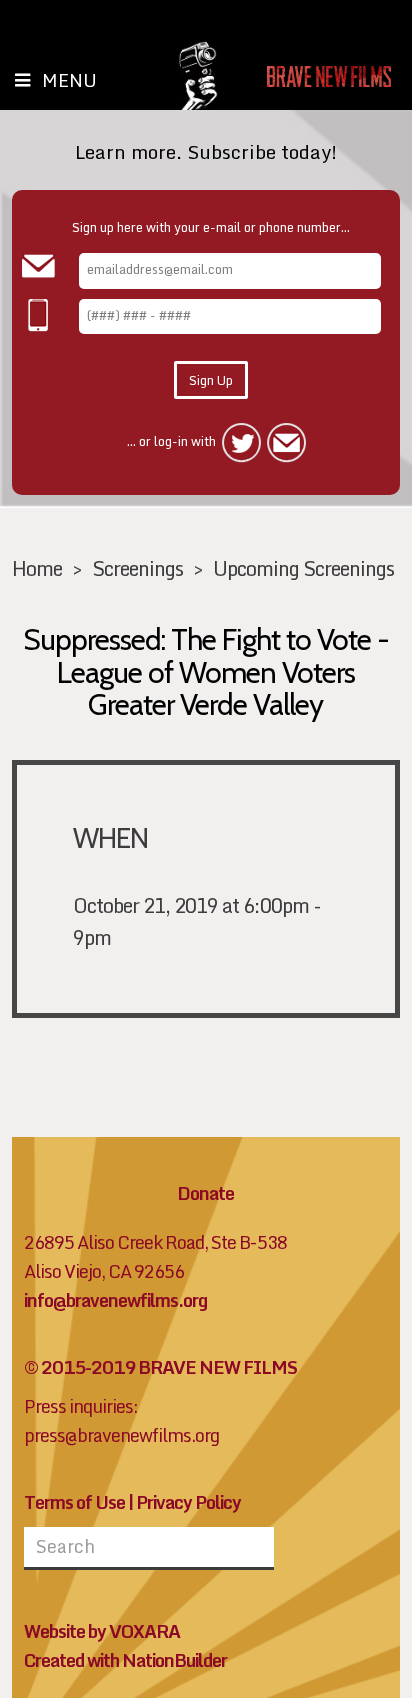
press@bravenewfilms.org (121, 1435)
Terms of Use (74, 1502)
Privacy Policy (188, 1502)
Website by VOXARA (102, 1631)
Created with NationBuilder (125, 1660)
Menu (69, 80)
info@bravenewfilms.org (115, 1300)
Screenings (137, 568)
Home (37, 568)
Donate (205, 1193)
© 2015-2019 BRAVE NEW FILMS (160, 1367)
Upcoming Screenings (303, 568)
